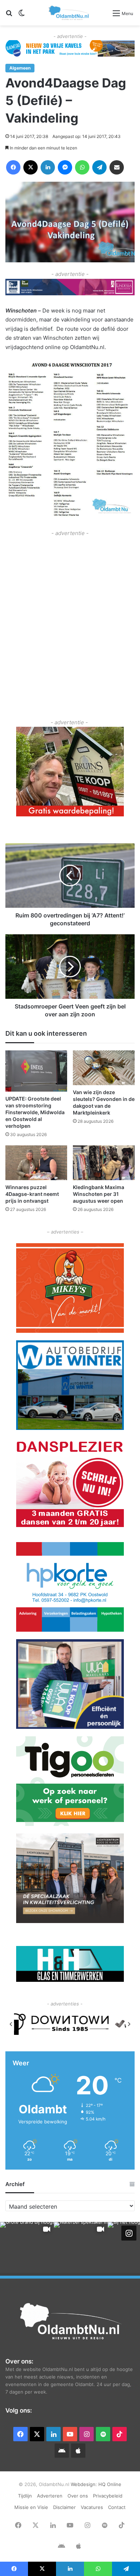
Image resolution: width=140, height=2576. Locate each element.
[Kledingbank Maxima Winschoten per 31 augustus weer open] (104, 1163)
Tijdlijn (25, 2496)
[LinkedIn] (48, 167)
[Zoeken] (9, 16)
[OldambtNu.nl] (69, 13)
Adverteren (50, 2496)
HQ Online (110, 2484)
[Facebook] (13, 167)
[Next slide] (129, 2024)
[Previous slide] (11, 2024)
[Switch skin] (22, 16)
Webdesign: (85, 2484)
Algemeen (20, 68)
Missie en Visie (31, 2507)
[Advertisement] (70, 608)
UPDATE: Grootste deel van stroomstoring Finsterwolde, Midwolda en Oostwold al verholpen (35, 1112)
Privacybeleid (108, 2496)
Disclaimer (64, 2507)
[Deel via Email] (117, 167)
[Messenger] (65, 167)
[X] (31, 167)
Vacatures (92, 2507)
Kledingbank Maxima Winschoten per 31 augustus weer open (99, 1194)
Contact (117, 2507)
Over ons (78, 2496)
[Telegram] (99, 167)
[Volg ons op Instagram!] (129, 2233)
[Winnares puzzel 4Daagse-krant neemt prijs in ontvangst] (36, 1163)
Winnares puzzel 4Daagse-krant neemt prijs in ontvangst (32, 1194)
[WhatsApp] (82, 167)
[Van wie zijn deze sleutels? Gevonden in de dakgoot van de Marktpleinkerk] (104, 1068)
